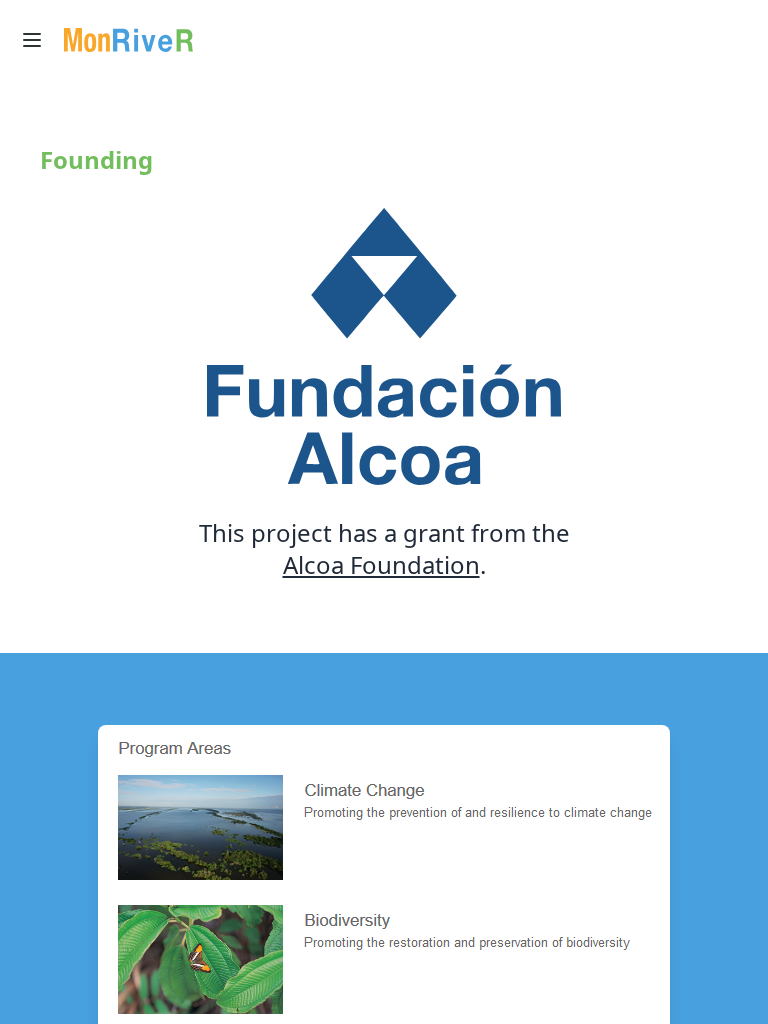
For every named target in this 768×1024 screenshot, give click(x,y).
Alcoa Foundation (381, 564)
